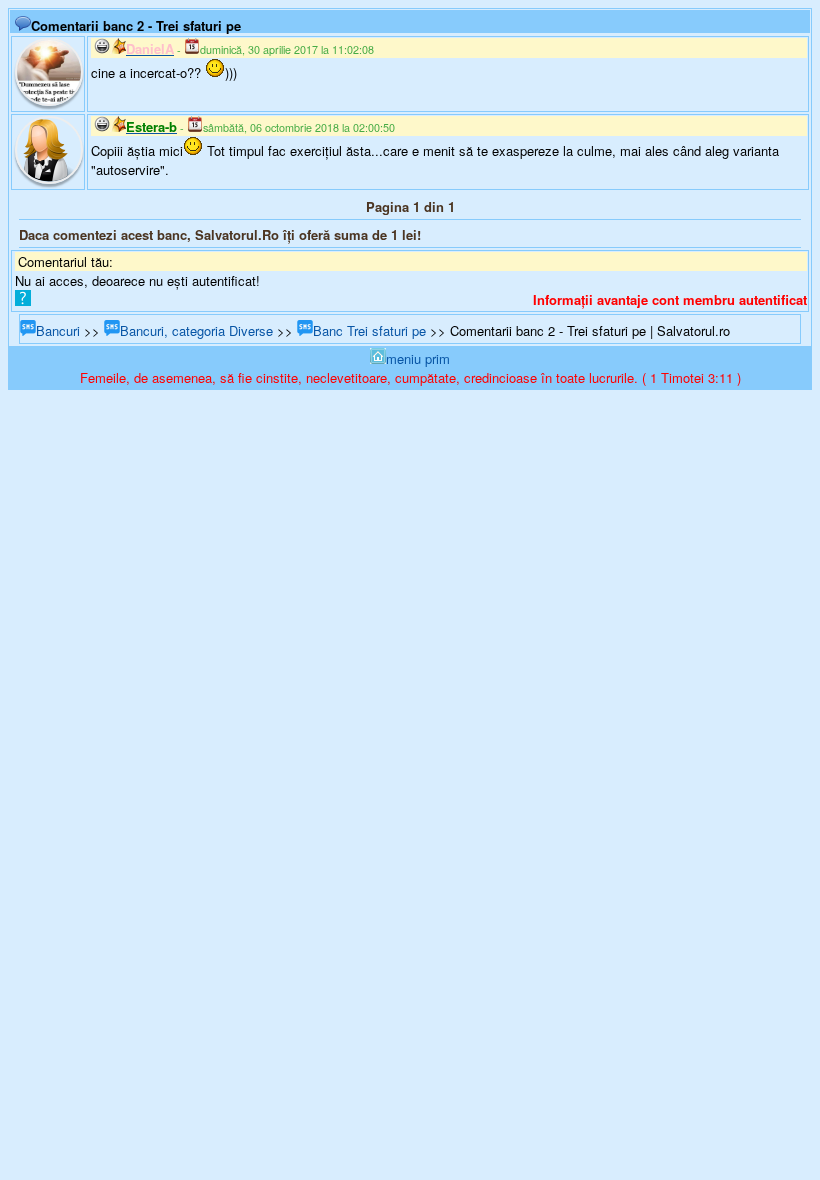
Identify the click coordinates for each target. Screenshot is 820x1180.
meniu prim (418, 358)
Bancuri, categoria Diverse (196, 330)
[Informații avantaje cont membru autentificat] (23, 300)
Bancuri (58, 330)
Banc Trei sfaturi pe (369, 330)
